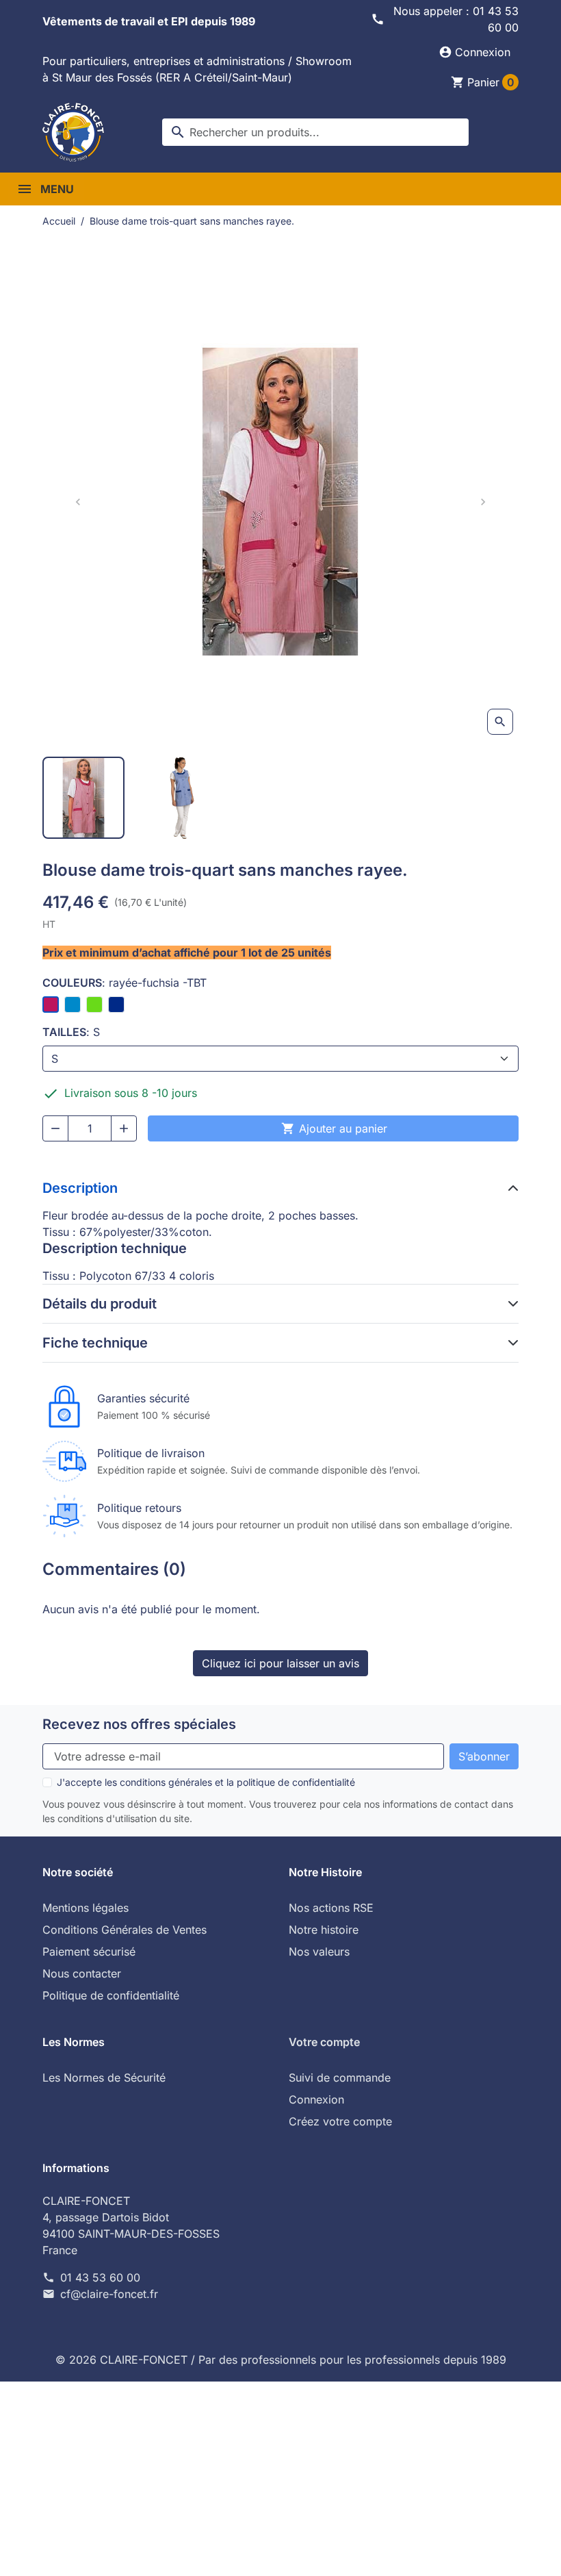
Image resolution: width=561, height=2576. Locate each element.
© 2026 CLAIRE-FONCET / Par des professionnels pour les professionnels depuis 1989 (281, 2360)
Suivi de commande (340, 2078)
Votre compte (324, 2042)
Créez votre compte (340, 2121)
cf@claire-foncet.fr (109, 2294)
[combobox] (315, 132)
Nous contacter (82, 1973)
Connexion (316, 2099)
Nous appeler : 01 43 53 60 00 (456, 19)
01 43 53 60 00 (100, 2277)
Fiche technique (95, 1343)
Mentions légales (86, 1908)
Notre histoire (324, 1930)
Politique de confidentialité (111, 1995)
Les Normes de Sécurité (104, 2078)
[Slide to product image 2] (182, 798)
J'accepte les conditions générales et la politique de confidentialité (206, 1782)
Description (80, 1188)
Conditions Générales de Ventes (125, 1930)
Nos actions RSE (331, 1908)
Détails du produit (100, 1304)
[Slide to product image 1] (83, 798)
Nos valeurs (319, 1952)
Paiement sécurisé (89, 1952)
